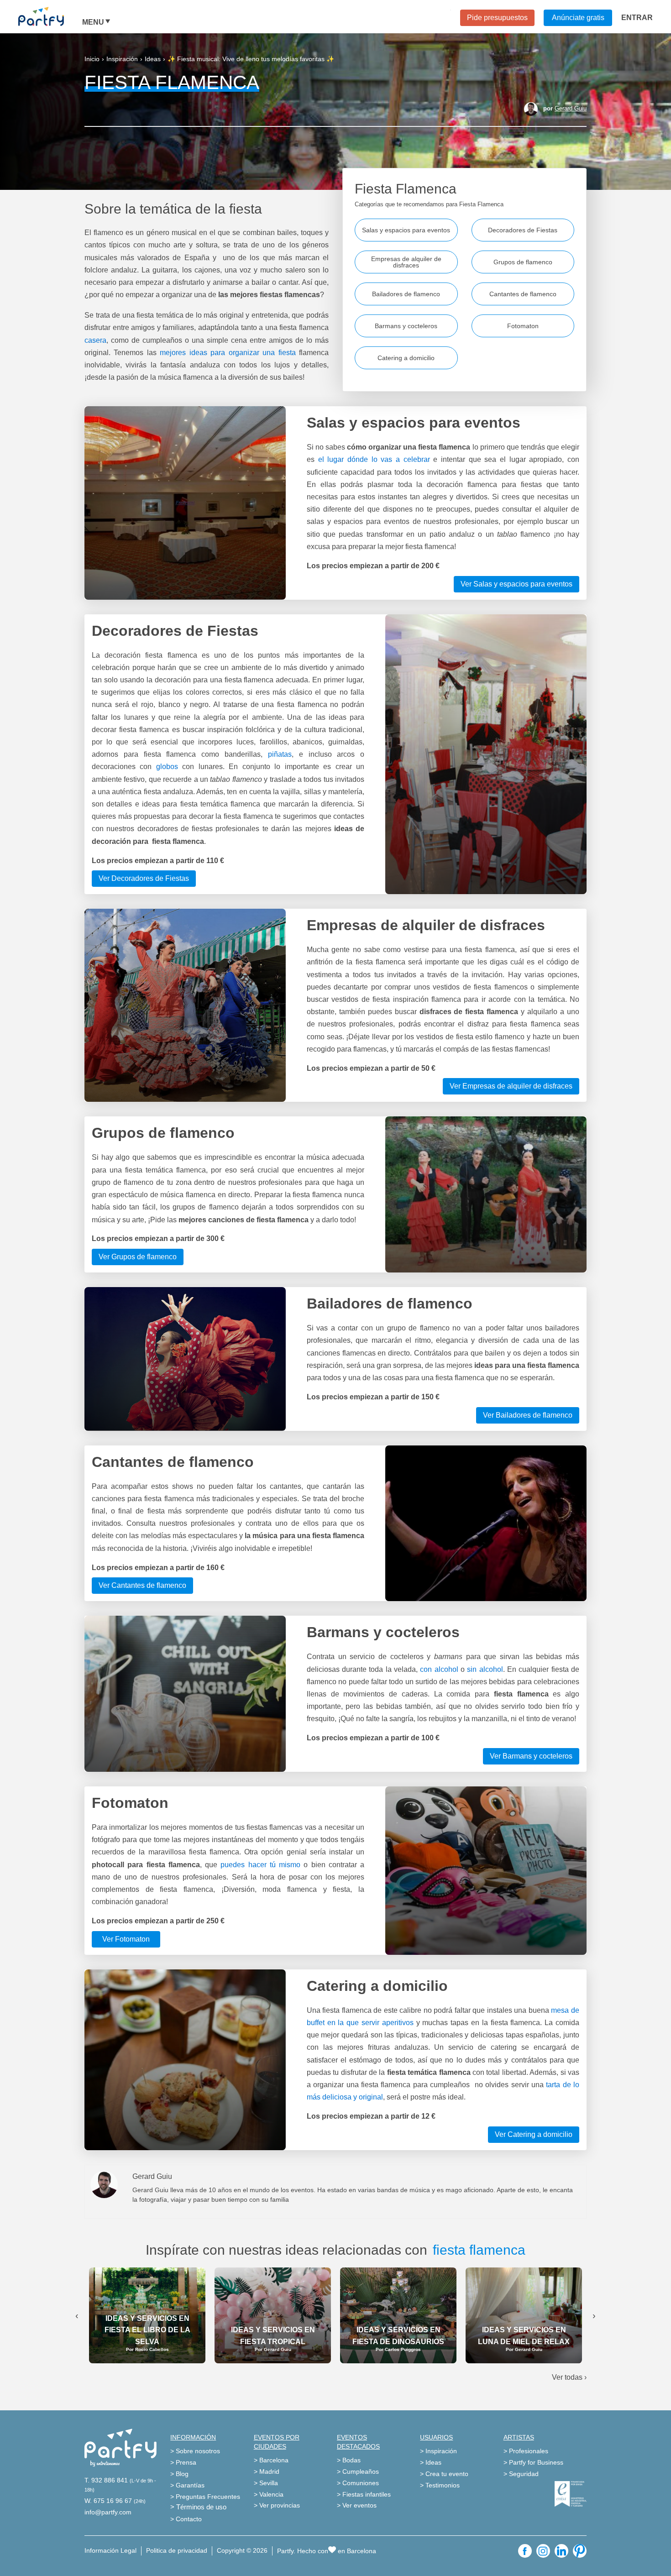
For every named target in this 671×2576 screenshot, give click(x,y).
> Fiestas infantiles (364, 2494)
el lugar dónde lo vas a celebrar (374, 459)
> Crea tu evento (444, 2474)
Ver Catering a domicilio (534, 2134)
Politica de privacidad (177, 2550)
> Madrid (267, 2471)
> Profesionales (526, 2451)
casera (95, 340)
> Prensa (183, 2462)
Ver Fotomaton (126, 1939)
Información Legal (110, 2550)
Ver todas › (569, 2377)
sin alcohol (485, 1669)
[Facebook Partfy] (525, 2551)
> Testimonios (440, 2485)
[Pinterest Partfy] (580, 2551)
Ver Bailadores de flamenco (528, 1415)
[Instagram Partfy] (543, 2551)
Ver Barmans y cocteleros (531, 1756)
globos (167, 767)
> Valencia (269, 2494)
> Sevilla (266, 2483)
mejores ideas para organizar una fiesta (228, 353)
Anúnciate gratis (578, 18)
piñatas (280, 754)
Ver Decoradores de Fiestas (144, 878)
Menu (93, 22)
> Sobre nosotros (195, 2451)
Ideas (153, 59)
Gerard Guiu (571, 108)
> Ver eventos (357, 2505)
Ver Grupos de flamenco (138, 1257)
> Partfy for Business (533, 2462)
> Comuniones (358, 2483)
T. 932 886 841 (106, 2480)
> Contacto (186, 2519)
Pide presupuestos (497, 18)
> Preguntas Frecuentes (205, 2497)
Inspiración (122, 59)
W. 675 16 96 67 (108, 2501)
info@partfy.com (108, 2512)
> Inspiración (438, 2451)
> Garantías (187, 2485)
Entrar (637, 18)
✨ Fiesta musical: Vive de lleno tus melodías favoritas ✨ (251, 59)
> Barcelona (271, 2460)
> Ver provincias (277, 2505)
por (565, 108)
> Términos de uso (198, 2507)
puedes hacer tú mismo (260, 1865)
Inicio (92, 59)
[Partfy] (50, 16)
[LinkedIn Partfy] (561, 2551)
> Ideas (431, 2462)
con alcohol (440, 1669)
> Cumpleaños (358, 2471)
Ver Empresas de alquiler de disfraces (511, 1086)
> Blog (179, 2474)
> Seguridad (521, 2474)
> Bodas (349, 2460)
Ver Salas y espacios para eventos (516, 584)
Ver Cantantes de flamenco (142, 1585)
